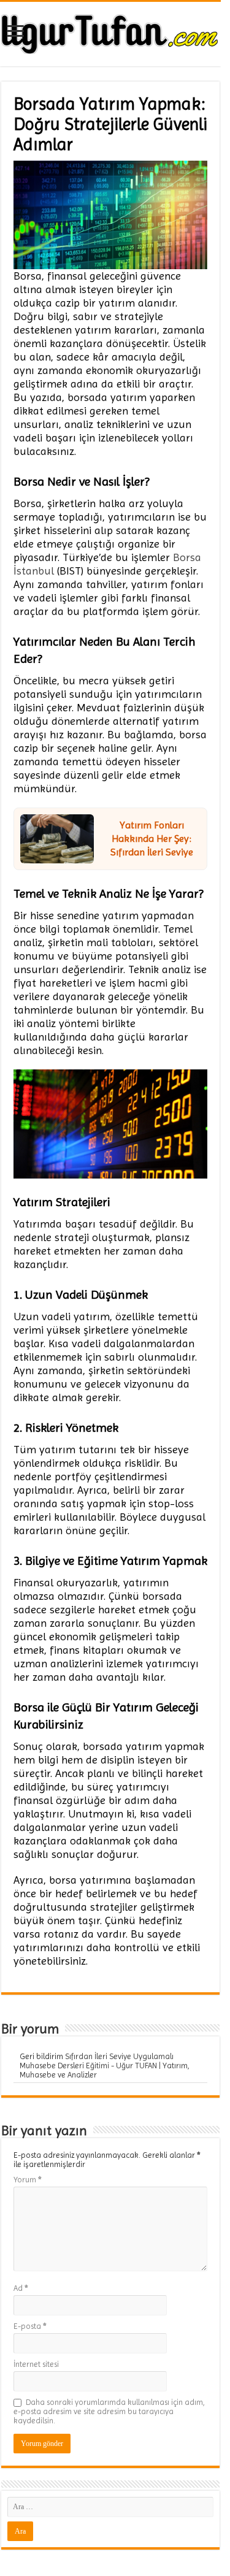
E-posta (30, 2326)
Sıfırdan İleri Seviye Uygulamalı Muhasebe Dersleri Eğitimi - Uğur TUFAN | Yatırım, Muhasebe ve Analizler (105, 2066)
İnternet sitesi (36, 2364)
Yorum (28, 2180)
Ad (21, 2288)
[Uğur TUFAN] (110, 32)
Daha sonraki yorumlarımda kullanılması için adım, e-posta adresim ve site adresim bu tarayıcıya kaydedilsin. (109, 2411)
